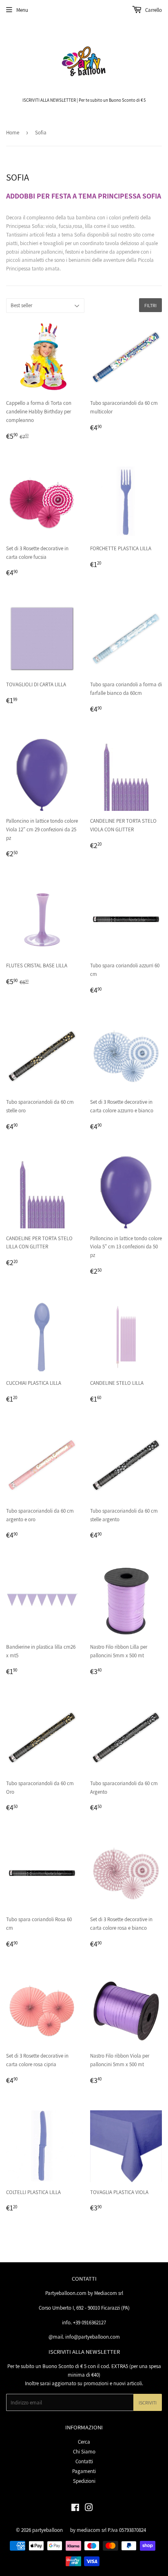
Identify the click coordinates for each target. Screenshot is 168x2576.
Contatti (84, 2461)
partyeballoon (48, 2530)
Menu (22, 10)
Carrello (153, 10)
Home (13, 133)
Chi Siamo (84, 2452)
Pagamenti (84, 2471)
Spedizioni (84, 2481)
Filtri (150, 305)
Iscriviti (148, 2403)
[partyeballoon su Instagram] (89, 2509)
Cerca (84, 2442)
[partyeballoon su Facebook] (75, 2509)
